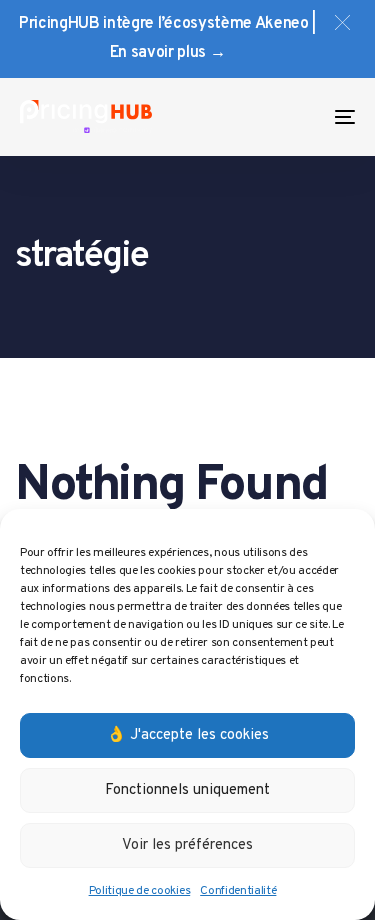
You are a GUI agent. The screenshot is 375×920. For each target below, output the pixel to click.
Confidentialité (238, 891)
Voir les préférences (187, 845)
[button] (342, 22)
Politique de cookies (140, 891)
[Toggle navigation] (299, 117)
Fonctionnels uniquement (187, 790)
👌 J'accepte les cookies (188, 735)
